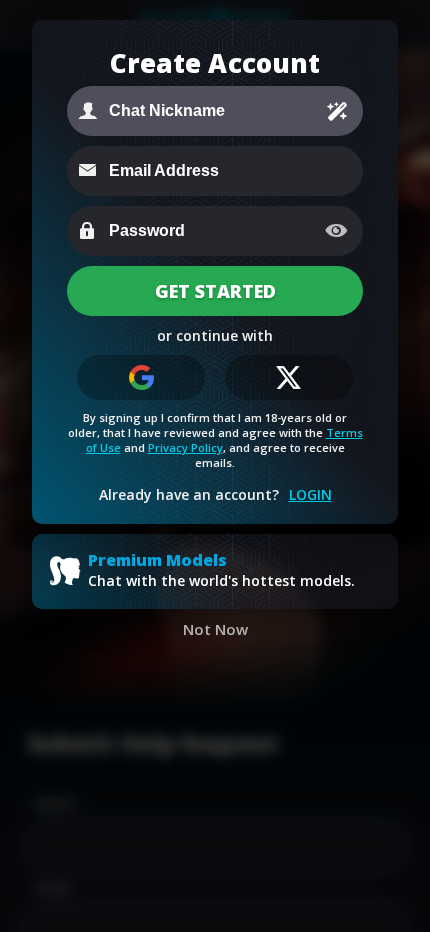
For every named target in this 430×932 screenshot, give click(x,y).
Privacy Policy (185, 447)
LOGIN (310, 494)
